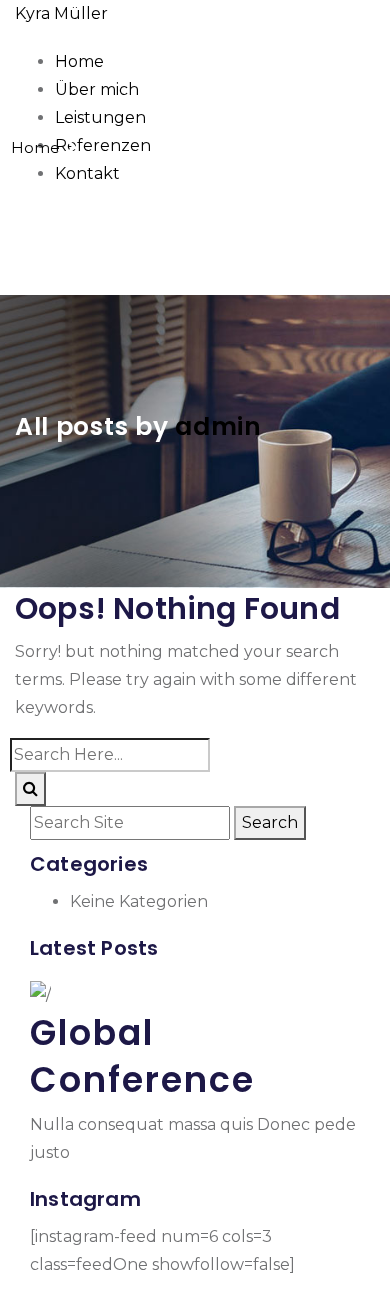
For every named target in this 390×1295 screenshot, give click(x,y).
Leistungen (100, 117)
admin (218, 426)
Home (79, 61)
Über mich (97, 89)
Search (270, 822)
